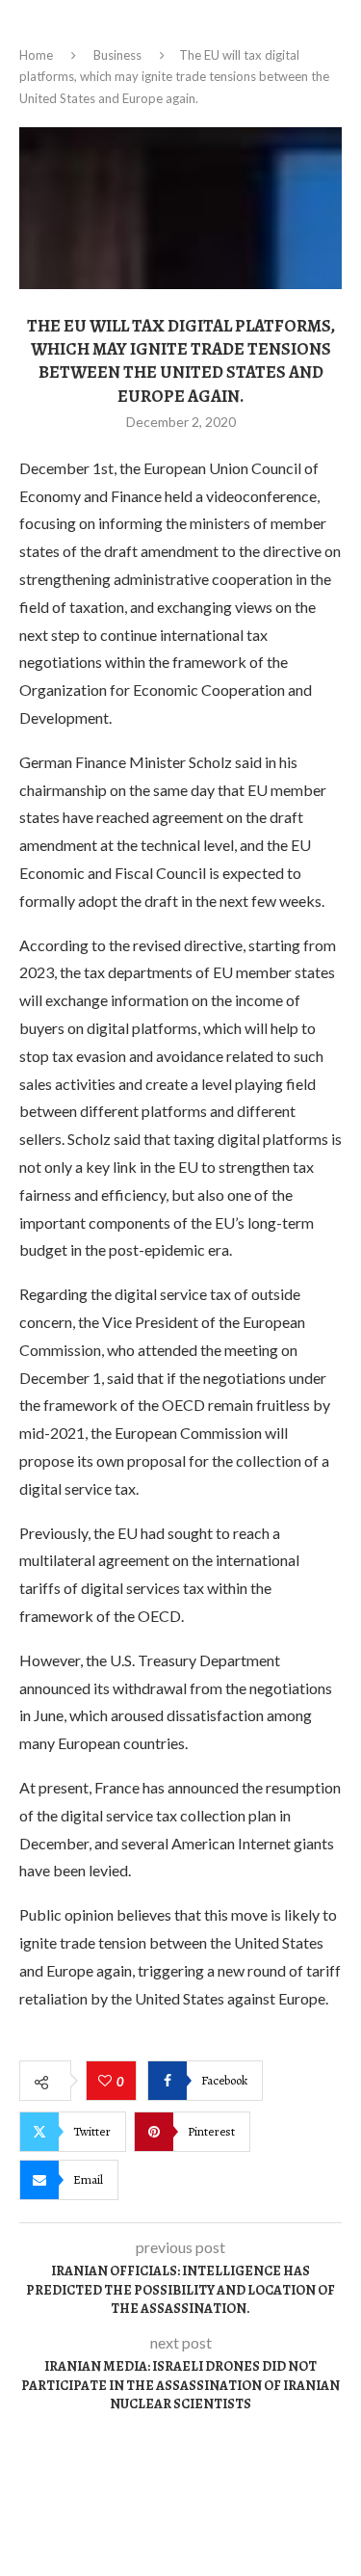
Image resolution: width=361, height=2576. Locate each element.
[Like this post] (107, 2082)
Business (117, 55)
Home (36, 55)
